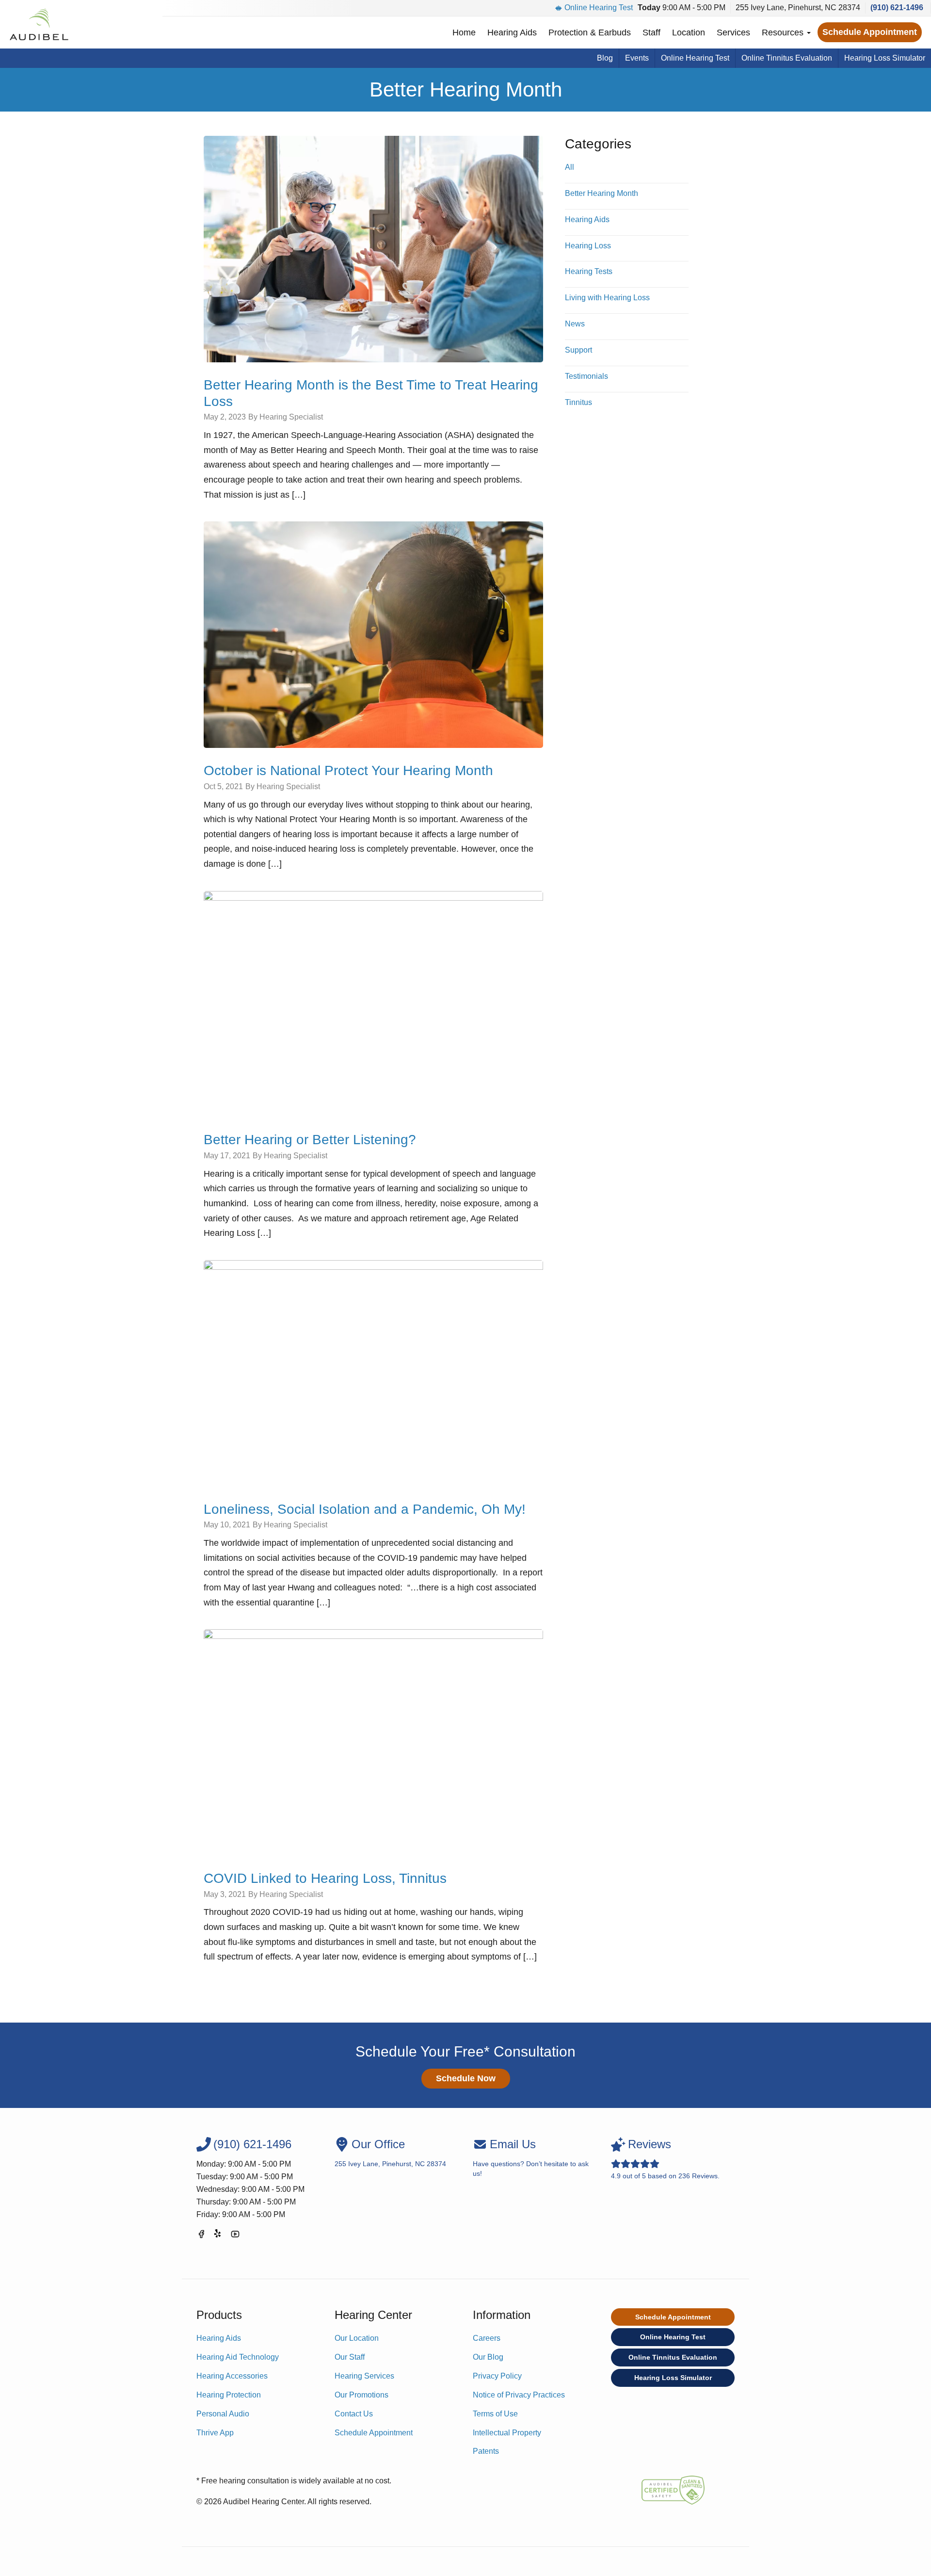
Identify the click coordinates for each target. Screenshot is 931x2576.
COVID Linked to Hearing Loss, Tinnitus (325, 1878)
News (575, 324)
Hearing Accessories (232, 2376)
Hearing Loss (588, 246)
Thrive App (215, 2433)
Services (733, 32)
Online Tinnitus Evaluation (787, 58)
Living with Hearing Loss (607, 298)
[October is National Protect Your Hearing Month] (373, 634)
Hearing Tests (589, 271)
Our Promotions (361, 2395)
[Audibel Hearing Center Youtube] (235, 2236)
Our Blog (488, 2357)
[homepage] (39, 24)
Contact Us (354, 2414)
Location (689, 32)
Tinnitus (578, 402)
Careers (487, 2338)
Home (464, 32)
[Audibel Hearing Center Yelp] (218, 2236)
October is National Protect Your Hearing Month (348, 770)
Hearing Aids (512, 32)
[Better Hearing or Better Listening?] (373, 1004)
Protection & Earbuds (590, 32)
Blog (605, 58)
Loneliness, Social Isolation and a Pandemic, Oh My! (365, 1509)
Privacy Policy (497, 2376)
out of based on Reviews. (665, 2159)
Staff (651, 32)
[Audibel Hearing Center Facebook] (201, 2236)
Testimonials (586, 376)
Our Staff (350, 2357)
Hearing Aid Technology (238, 2357)
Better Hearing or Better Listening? (310, 1140)
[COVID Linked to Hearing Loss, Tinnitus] (373, 1742)
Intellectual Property (507, 2433)
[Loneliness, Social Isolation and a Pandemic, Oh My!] (373, 1373)
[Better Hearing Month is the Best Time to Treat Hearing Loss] (373, 249)
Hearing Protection (229, 2395)
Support (578, 350)
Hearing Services (364, 2376)
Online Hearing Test (599, 8)
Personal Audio (223, 2414)
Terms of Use (495, 2414)
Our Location (357, 2338)
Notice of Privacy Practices (519, 2395)
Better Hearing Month (602, 193)
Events (637, 58)
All (570, 167)
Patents (486, 2451)
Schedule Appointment (870, 32)
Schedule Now (466, 2078)
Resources (784, 32)
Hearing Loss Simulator (885, 58)
